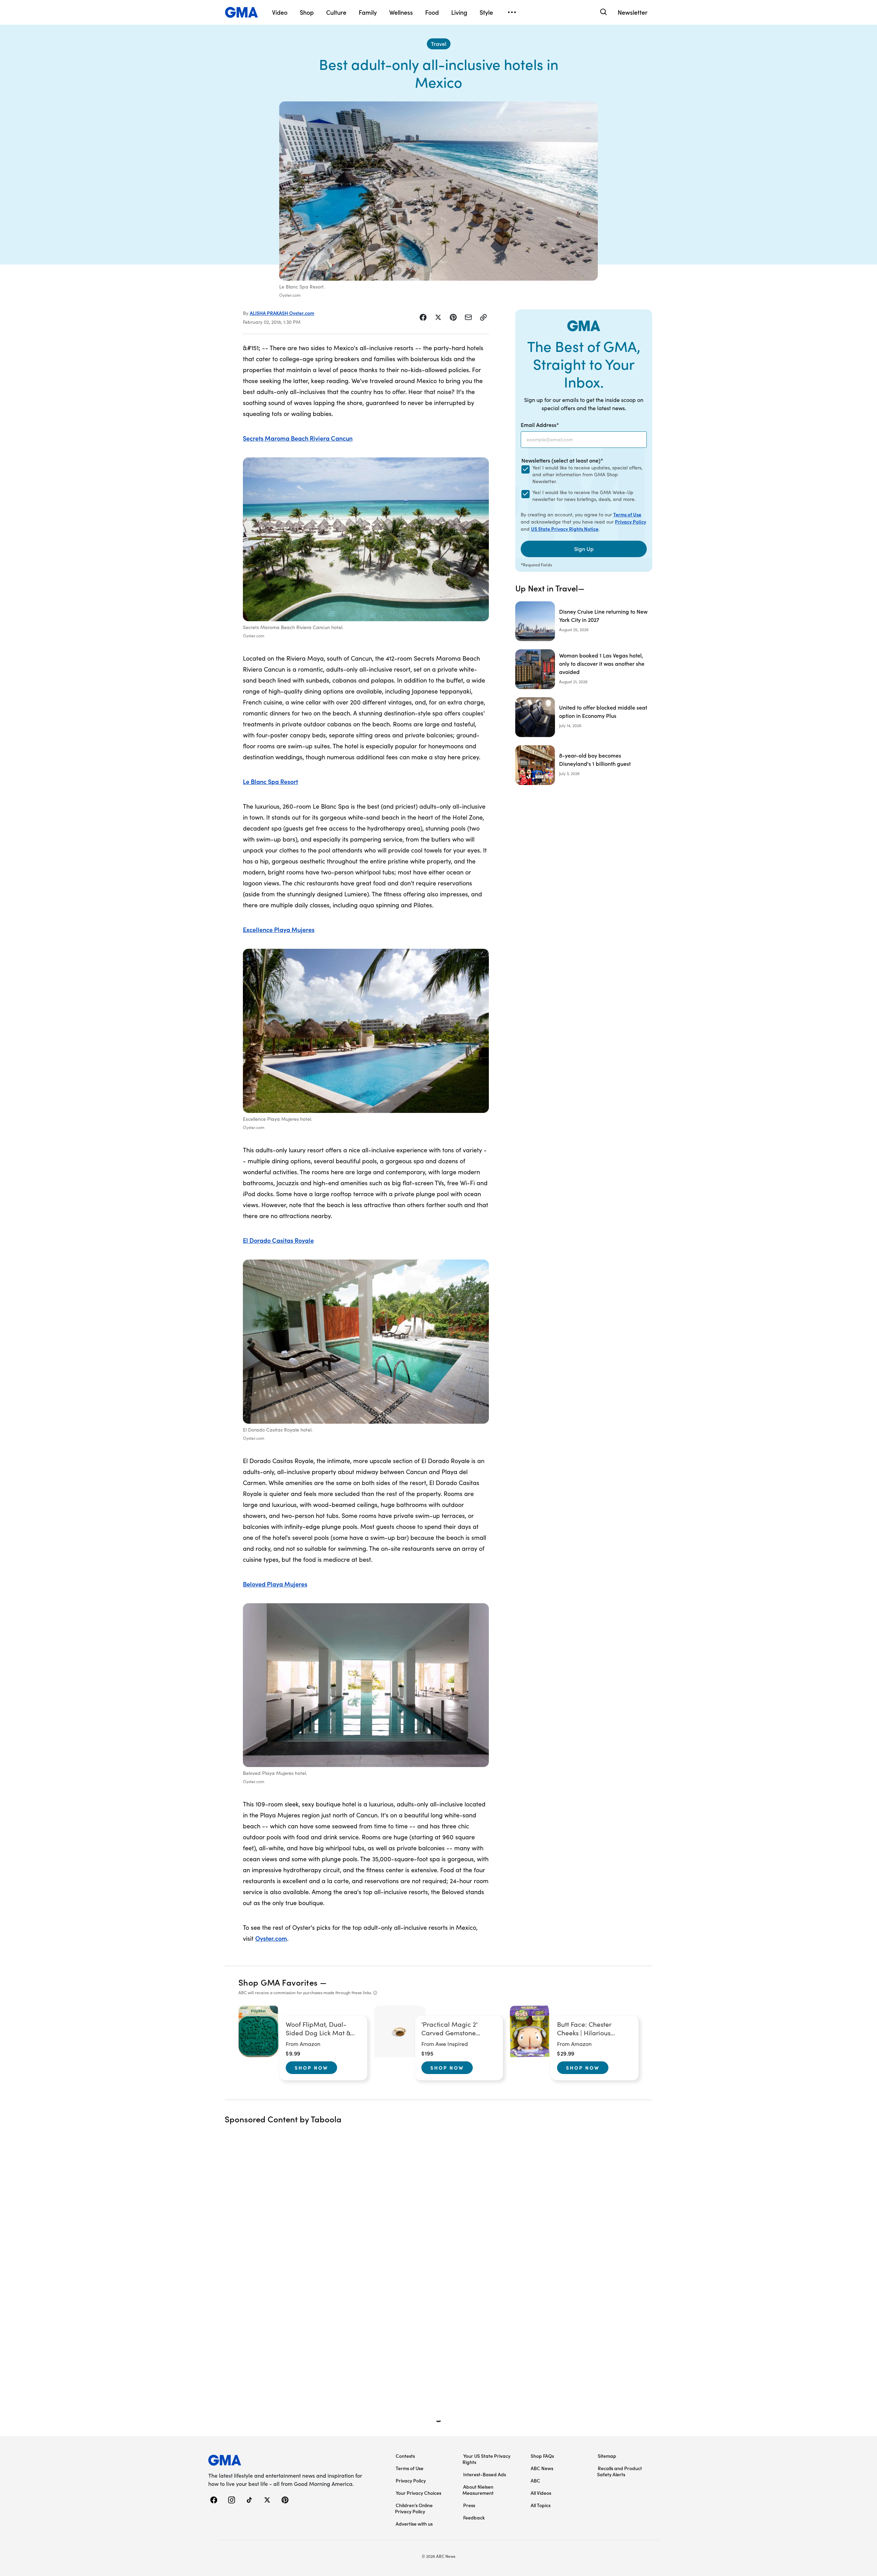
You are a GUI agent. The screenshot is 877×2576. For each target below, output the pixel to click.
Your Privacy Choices (418, 2493)
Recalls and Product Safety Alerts (620, 2471)
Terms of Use (627, 514)
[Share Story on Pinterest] (453, 317)
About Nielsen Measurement (478, 2490)
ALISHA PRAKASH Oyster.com (282, 313)
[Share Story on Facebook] (423, 317)
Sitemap (607, 2456)
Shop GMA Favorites (278, 1982)
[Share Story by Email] (468, 317)
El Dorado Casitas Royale (278, 1240)
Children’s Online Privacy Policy (414, 2508)
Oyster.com (271, 1938)
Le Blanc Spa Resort (270, 781)
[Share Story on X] (438, 317)
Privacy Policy (631, 522)
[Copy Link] (483, 317)
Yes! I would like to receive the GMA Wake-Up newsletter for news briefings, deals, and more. (584, 496)
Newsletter (633, 12)
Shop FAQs (542, 2456)
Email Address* (540, 425)
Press (469, 2505)
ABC (535, 2480)
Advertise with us (414, 2524)
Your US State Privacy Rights (486, 2459)
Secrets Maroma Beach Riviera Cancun (298, 438)
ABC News (542, 2468)
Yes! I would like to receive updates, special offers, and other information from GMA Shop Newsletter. (587, 474)
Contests (405, 2456)
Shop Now (311, 2068)
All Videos (541, 2493)
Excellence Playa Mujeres (279, 929)
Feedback (474, 2517)
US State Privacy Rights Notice (565, 529)
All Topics (541, 2505)
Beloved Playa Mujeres (275, 1584)
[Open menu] (512, 12)
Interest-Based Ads (485, 2474)
